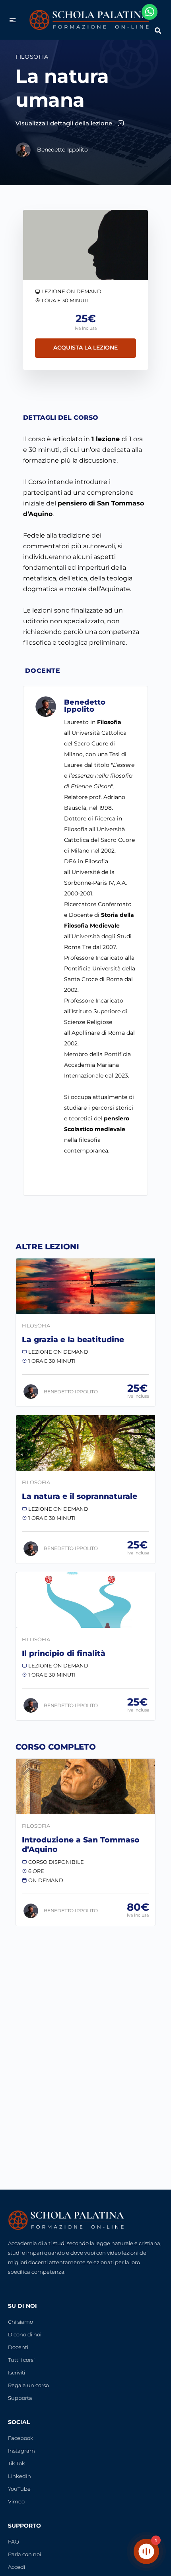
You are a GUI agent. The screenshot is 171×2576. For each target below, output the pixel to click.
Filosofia (32, 57)
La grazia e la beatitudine (73, 1340)
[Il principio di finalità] (85, 1600)
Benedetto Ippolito (85, 706)
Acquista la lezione (85, 348)
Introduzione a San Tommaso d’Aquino (81, 1845)
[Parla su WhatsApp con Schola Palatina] (150, 12)
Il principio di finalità (64, 1653)
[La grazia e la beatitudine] (85, 1286)
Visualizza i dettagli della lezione (65, 123)
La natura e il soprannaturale (80, 1496)
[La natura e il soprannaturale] (85, 1443)
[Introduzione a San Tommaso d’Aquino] (85, 1786)
